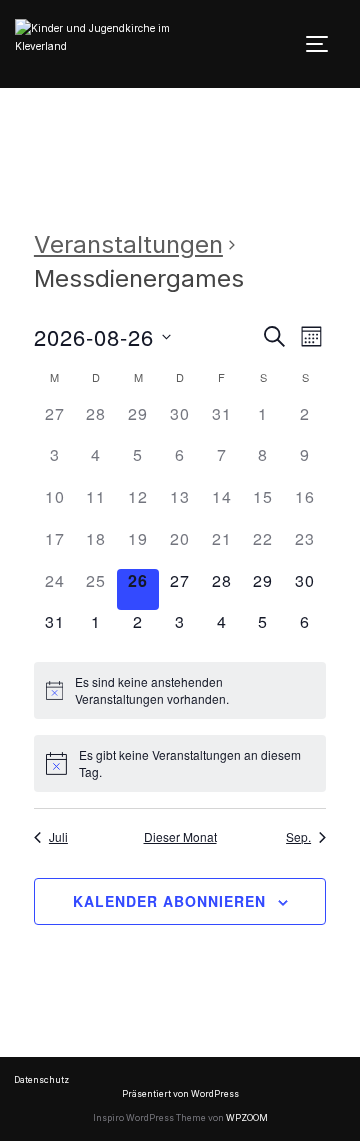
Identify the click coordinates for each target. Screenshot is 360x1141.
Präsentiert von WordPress (180, 1094)
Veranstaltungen (128, 244)
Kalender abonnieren (169, 901)
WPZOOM (247, 1118)
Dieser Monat (180, 837)
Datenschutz (41, 1080)
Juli (58, 837)
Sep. (298, 837)
